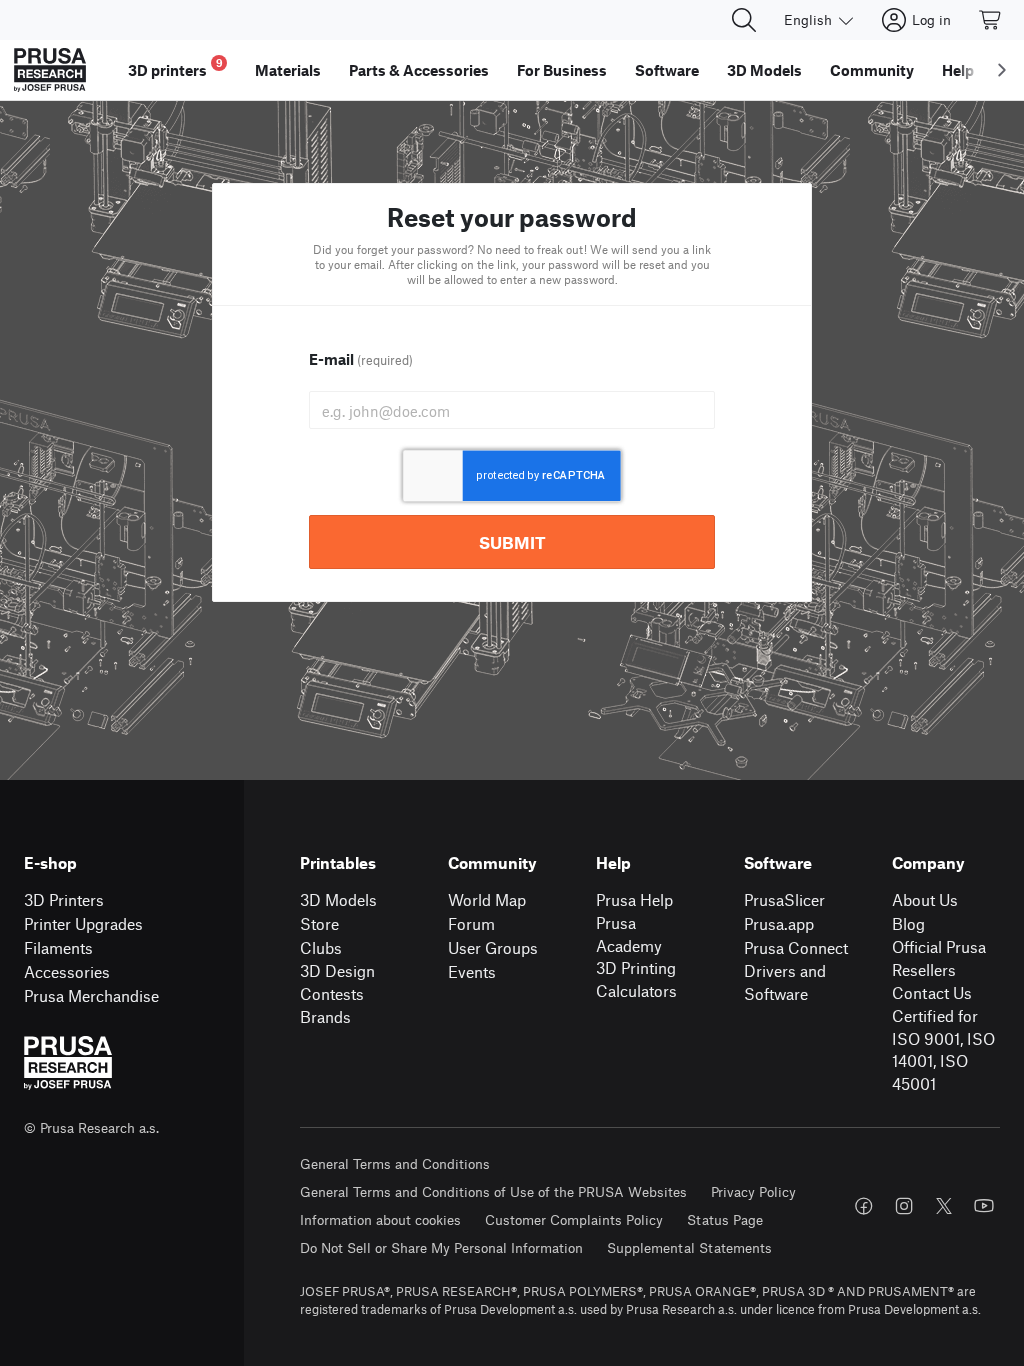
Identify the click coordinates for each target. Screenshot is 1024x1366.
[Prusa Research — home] (50, 70)
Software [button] (667, 70)
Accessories (67, 971)
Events (472, 971)
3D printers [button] (175, 67)
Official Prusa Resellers (939, 958)
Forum (471, 923)
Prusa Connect (796, 947)
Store (319, 923)
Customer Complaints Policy (574, 1219)
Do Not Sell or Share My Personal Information (441, 1247)
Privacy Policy (753, 1191)
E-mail (361, 359)
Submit (512, 542)
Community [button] (872, 70)
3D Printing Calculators (636, 979)
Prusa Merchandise (91, 995)
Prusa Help (634, 899)
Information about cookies (380, 1219)
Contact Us (932, 992)
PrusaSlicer (784, 899)
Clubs (321, 947)
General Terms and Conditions (395, 1163)
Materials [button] (288, 70)
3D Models (338, 899)
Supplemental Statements (689, 1247)
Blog (908, 923)
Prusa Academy (629, 934)
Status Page (725, 1219)
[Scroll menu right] (1002, 70)
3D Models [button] (764, 70)
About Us (925, 899)
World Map (487, 899)
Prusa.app (779, 923)
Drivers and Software (785, 982)
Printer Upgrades (83, 923)
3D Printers (64, 899)
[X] (944, 1206)
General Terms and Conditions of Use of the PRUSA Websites (493, 1191)
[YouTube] (984, 1206)
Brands (325, 1016)
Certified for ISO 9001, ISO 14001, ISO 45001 (943, 1049)
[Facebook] (864, 1206)
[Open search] (744, 20)
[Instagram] (904, 1206)
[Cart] (991, 20)
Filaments (58, 947)
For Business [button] (562, 70)
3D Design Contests (337, 982)
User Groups (493, 947)
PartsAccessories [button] (419, 70)
